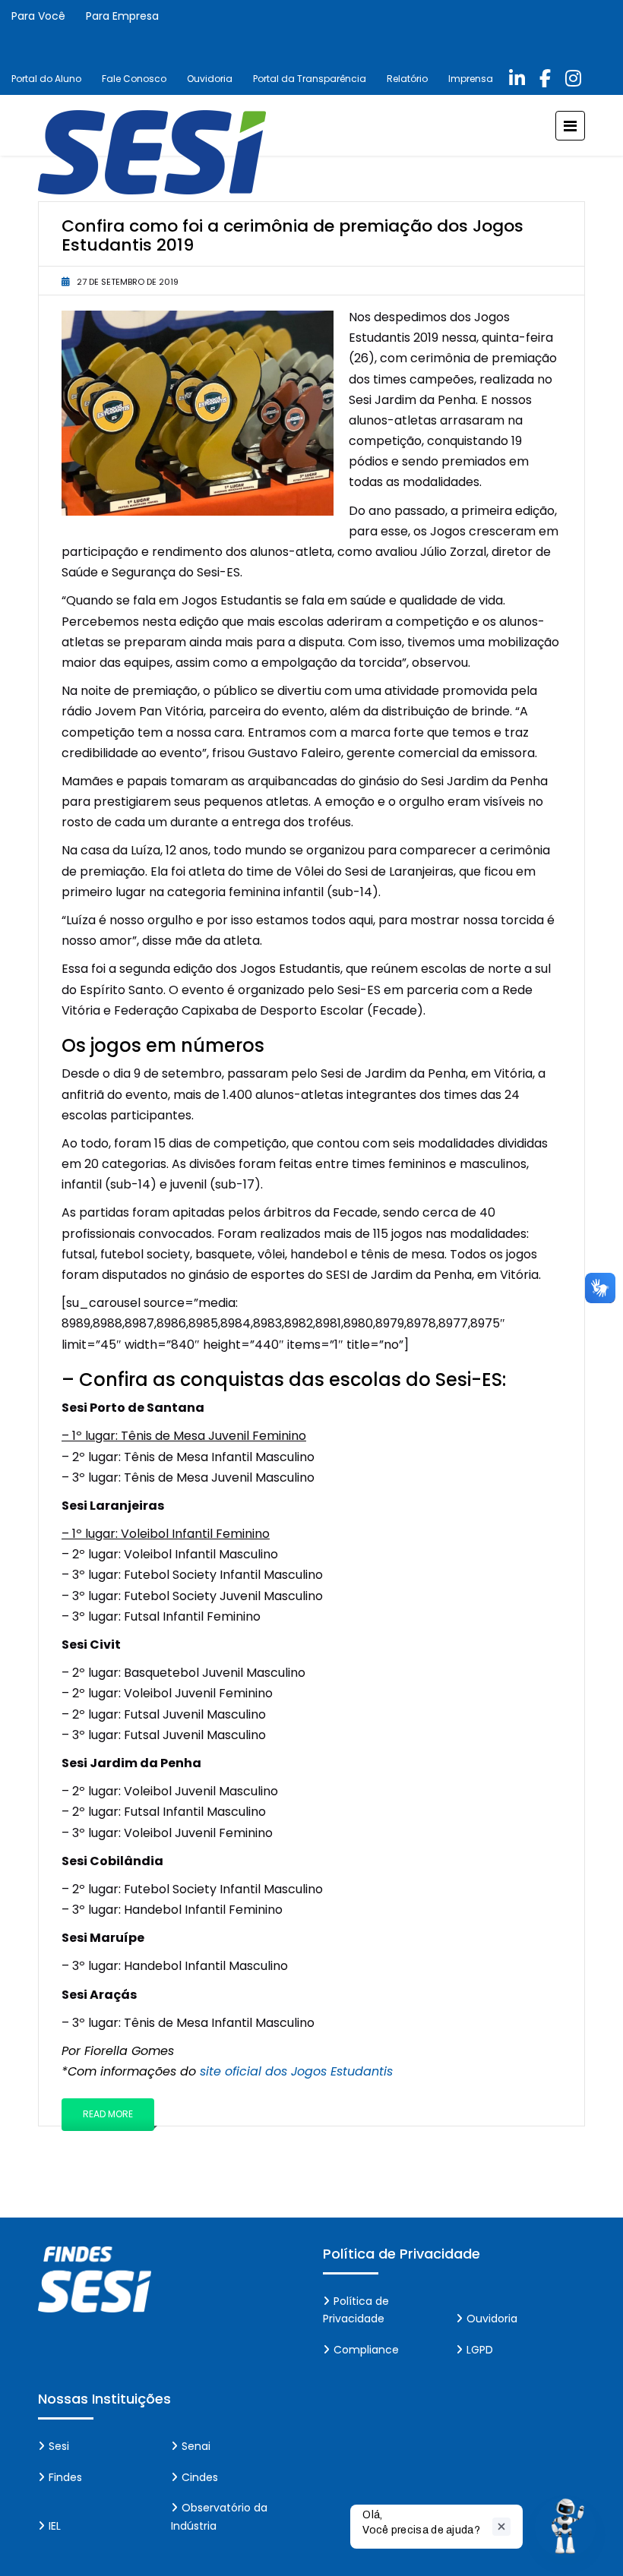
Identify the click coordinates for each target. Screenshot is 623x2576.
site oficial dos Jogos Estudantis (296, 2071)
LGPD (480, 2350)
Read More (108, 2114)
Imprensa (471, 79)
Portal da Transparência (310, 79)
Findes (65, 2477)
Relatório (407, 79)
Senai (196, 2446)
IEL (55, 2526)
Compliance (366, 2350)
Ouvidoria (210, 79)
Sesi (59, 2446)
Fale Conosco (134, 79)
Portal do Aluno (46, 79)
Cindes (200, 2477)
